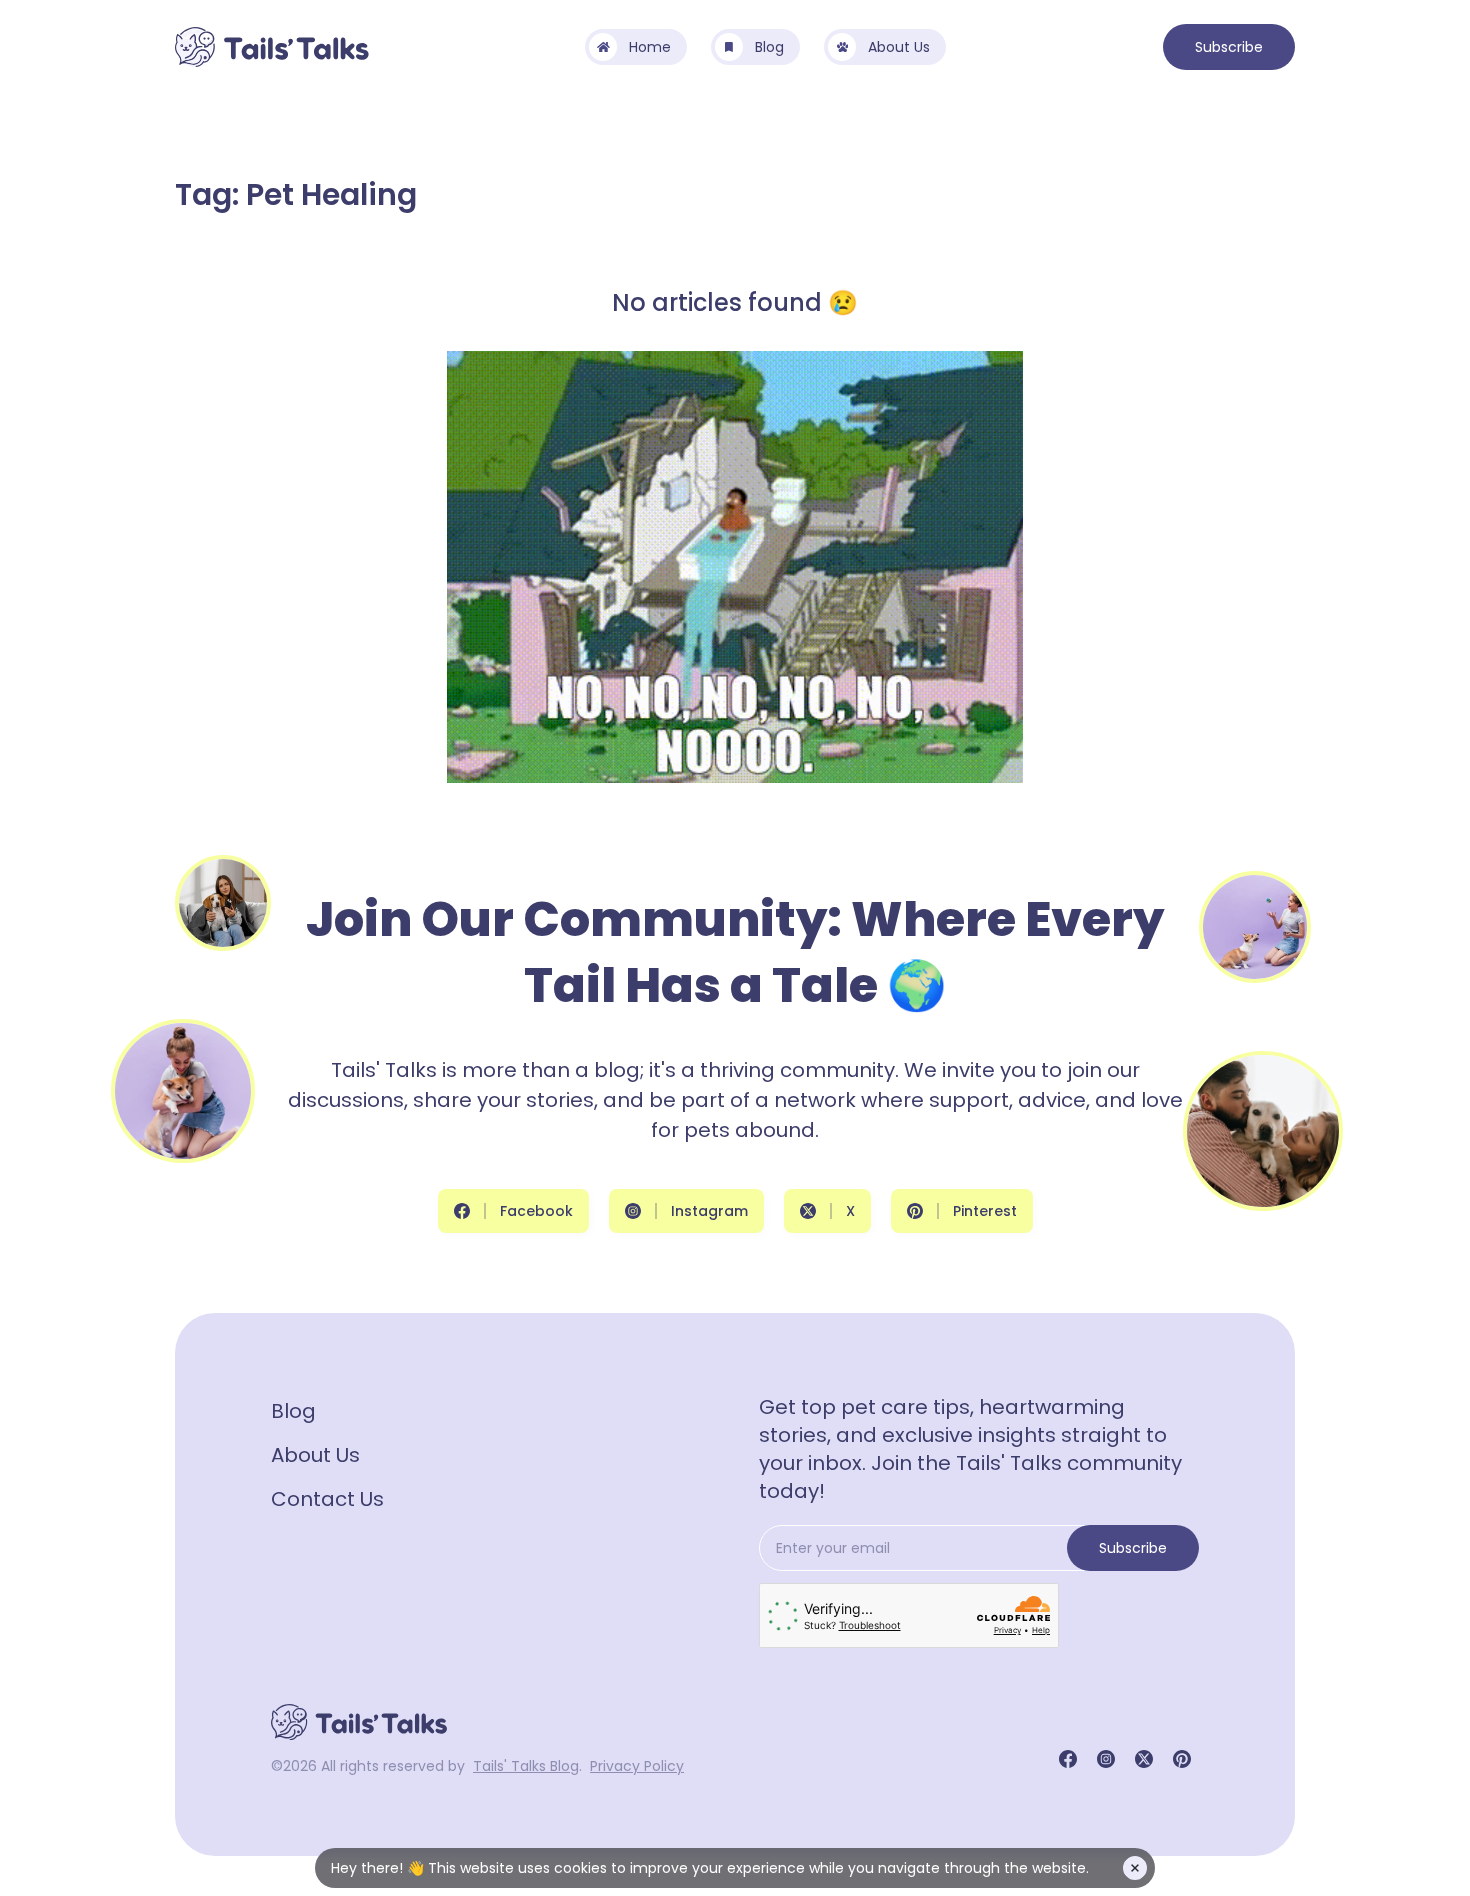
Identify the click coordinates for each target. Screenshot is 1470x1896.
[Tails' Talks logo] (272, 47)
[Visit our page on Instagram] (1106, 1759)
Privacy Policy (637, 1766)
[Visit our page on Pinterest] (1182, 1759)
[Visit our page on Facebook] (1068, 1759)
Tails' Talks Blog (526, 1766)
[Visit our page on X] (1144, 1759)
